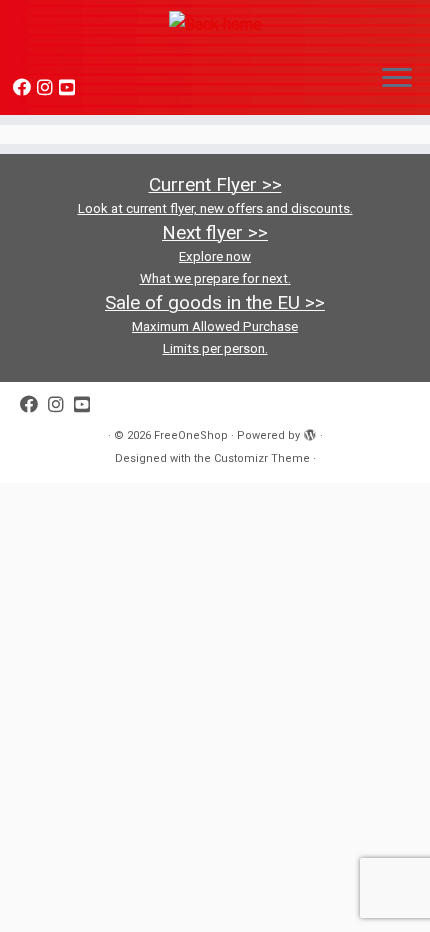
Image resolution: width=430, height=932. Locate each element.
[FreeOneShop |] (215, 24)
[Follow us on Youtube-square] (70, 87)
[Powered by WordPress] (310, 432)
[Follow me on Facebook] (25, 87)
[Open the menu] (397, 79)
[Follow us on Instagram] (48, 87)
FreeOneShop (191, 435)
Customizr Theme (262, 458)
